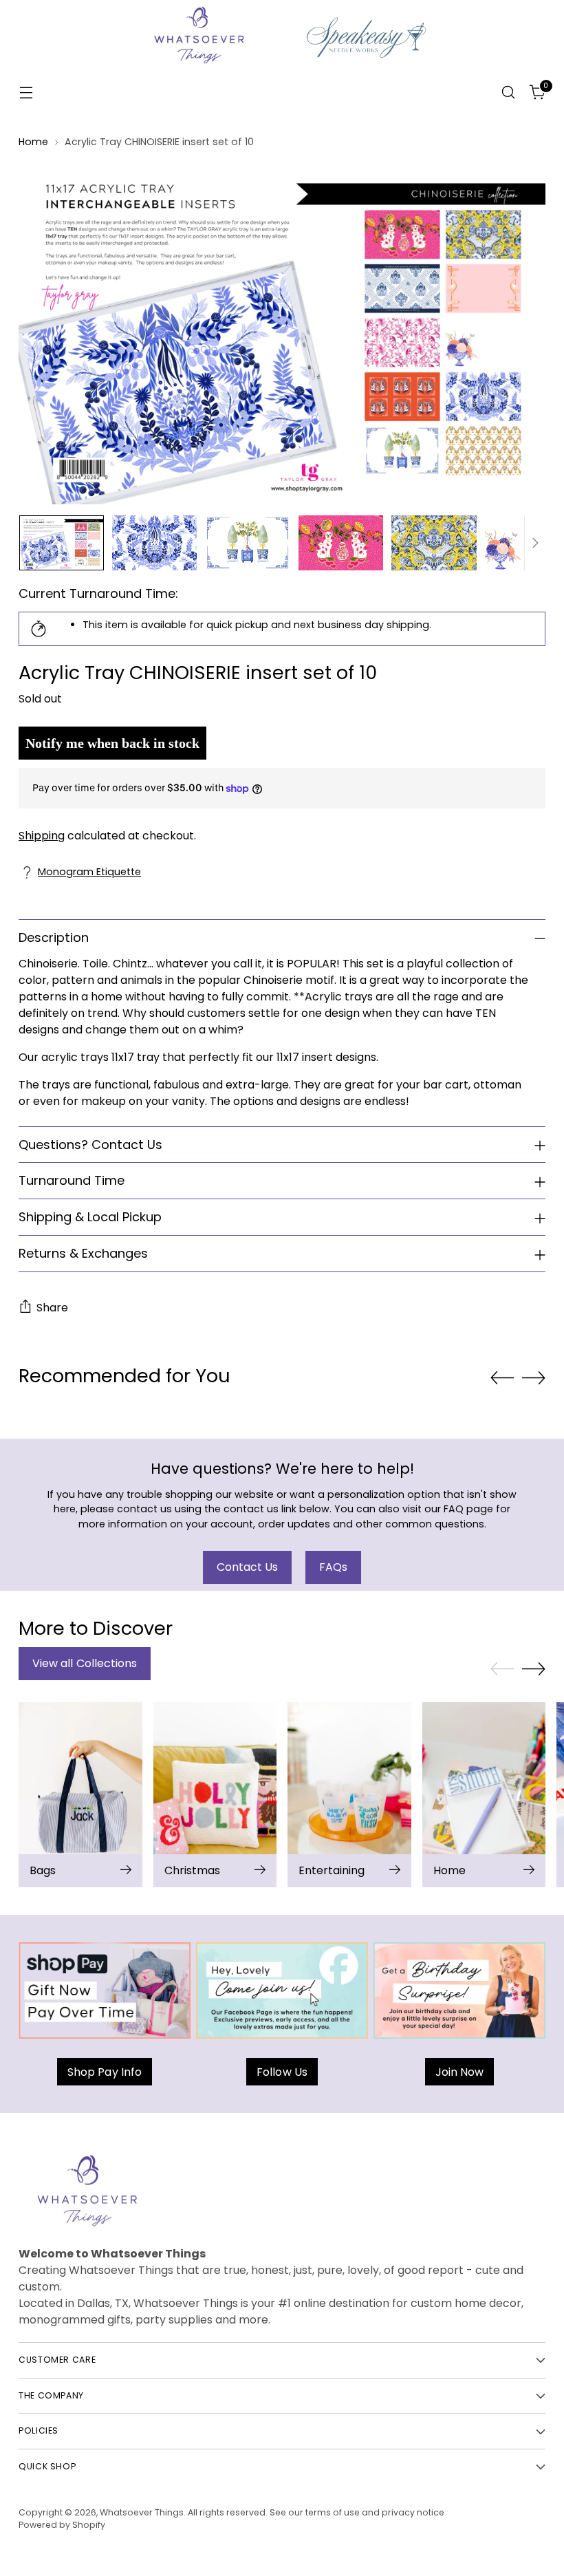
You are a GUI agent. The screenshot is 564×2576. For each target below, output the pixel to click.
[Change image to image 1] (62, 543)
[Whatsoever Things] (282, 93)
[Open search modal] (509, 93)
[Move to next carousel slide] (534, 1377)
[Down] (535, 543)
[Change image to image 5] (434, 543)
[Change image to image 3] (248, 543)
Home (33, 142)
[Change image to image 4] (341, 543)
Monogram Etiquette (89, 872)
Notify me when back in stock (112, 743)
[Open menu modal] (26, 93)
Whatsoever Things (142, 2512)
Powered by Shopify (62, 2525)
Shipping (42, 836)
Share (52, 1308)
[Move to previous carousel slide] (502, 1378)
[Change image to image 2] (155, 543)
